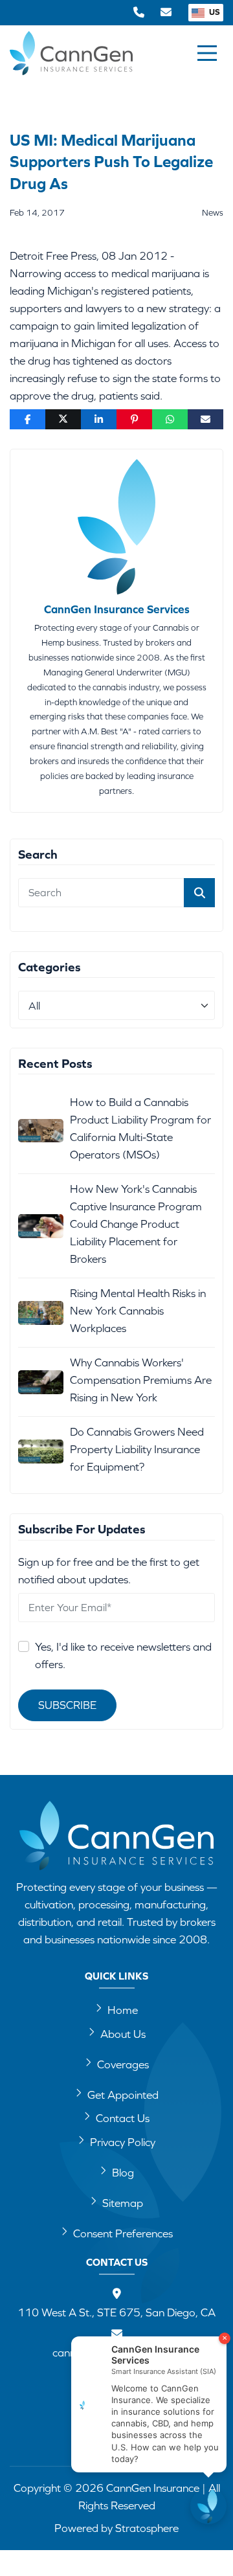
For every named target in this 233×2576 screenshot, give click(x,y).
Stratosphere (147, 2528)
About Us (123, 2034)
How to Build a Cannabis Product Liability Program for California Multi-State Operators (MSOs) (140, 1128)
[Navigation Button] (207, 53)
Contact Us (123, 2118)
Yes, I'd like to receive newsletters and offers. (123, 1655)
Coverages (123, 2064)
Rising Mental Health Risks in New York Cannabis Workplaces (138, 1311)
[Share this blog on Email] (205, 419)
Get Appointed (123, 2095)
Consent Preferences (123, 2233)
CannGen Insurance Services (117, 609)
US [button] (214, 12)
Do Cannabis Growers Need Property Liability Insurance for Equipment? (137, 1449)
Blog (123, 2173)
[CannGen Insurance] (116, 1836)
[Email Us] (166, 13)
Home (123, 2010)
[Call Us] (139, 13)
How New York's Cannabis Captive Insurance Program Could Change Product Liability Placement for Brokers (136, 1224)
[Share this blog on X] (63, 419)
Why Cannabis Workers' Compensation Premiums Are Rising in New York (141, 1380)
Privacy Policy (123, 2142)
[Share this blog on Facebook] (28, 419)
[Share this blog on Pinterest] (134, 419)
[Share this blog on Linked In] (99, 419)
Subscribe (67, 1705)
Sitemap (123, 2203)
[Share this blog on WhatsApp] (170, 419)
